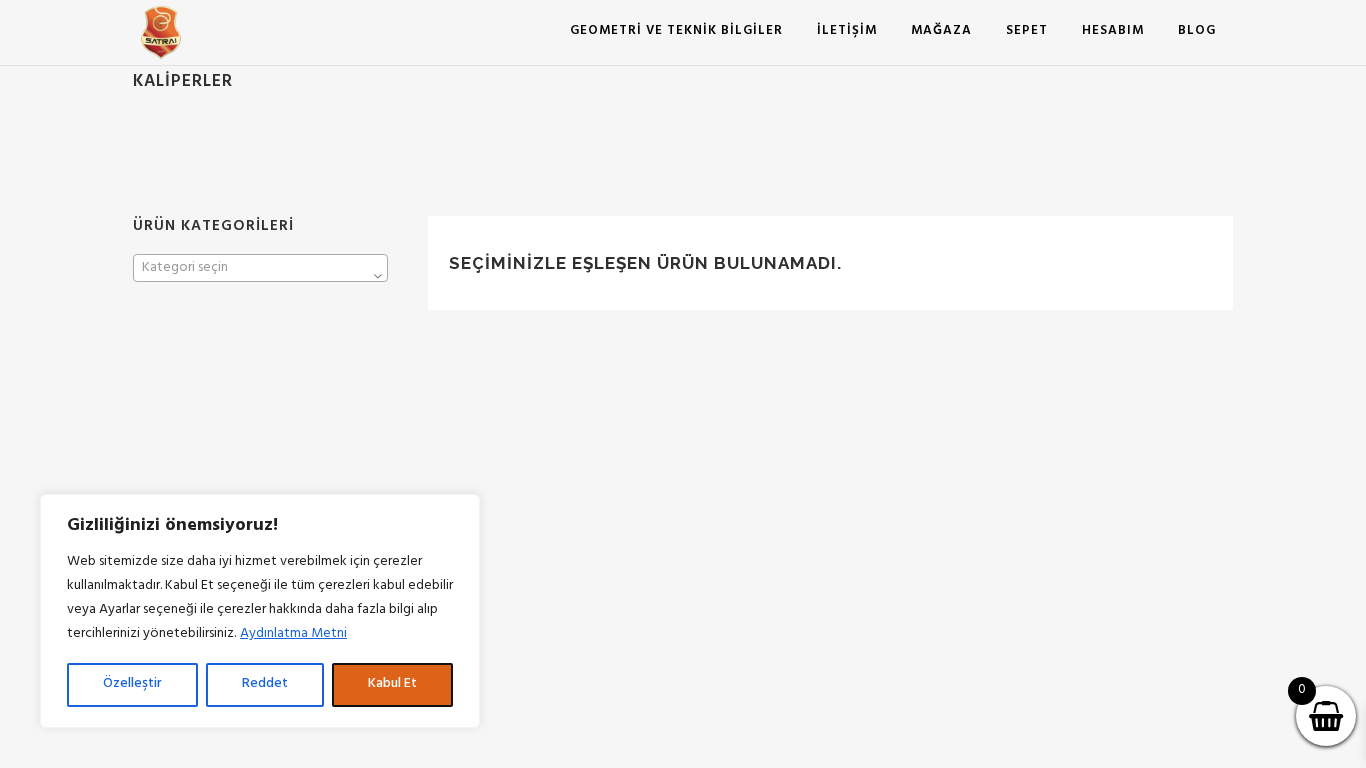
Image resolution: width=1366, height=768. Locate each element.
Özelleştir (132, 684)
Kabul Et (392, 684)
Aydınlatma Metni (293, 634)
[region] (260, 611)
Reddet (265, 684)
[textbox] (260, 269)
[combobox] (260, 268)
